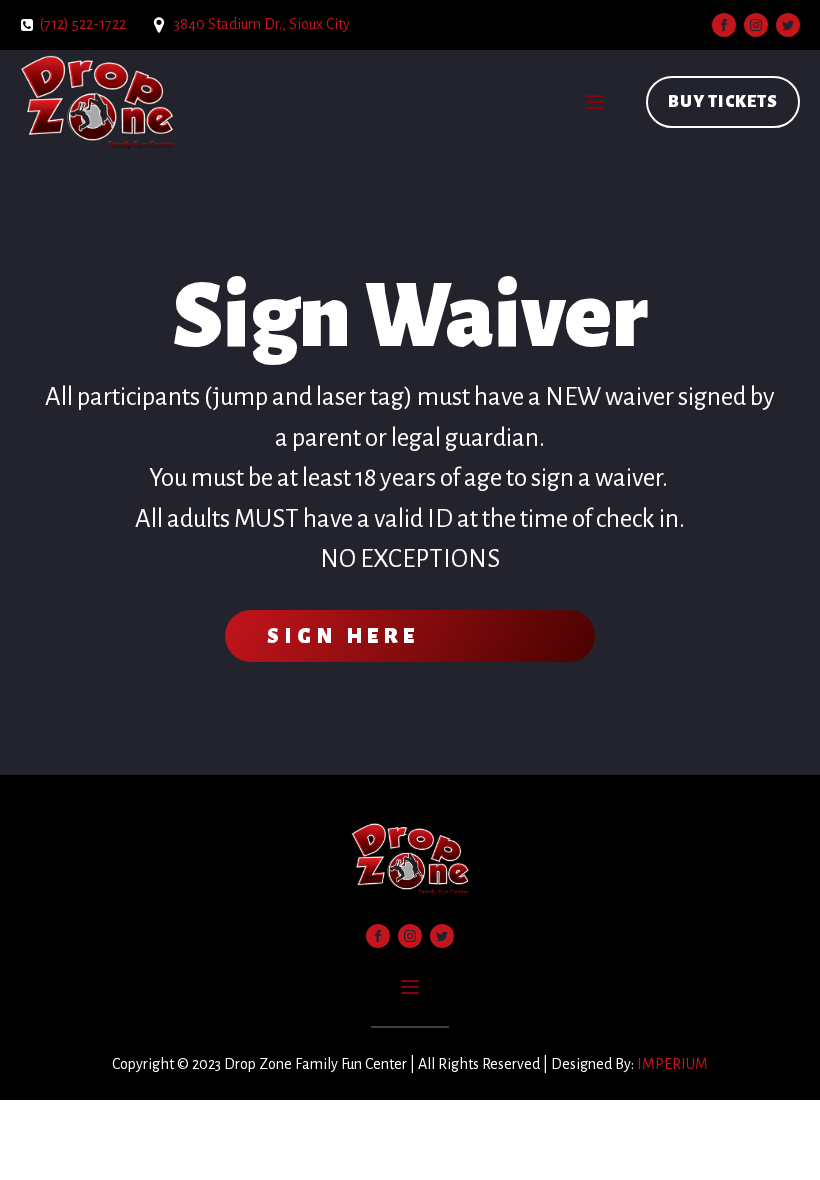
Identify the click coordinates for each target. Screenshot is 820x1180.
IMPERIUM (672, 1064)
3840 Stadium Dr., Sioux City (262, 24)
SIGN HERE (343, 636)
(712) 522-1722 (83, 24)
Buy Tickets (723, 102)
